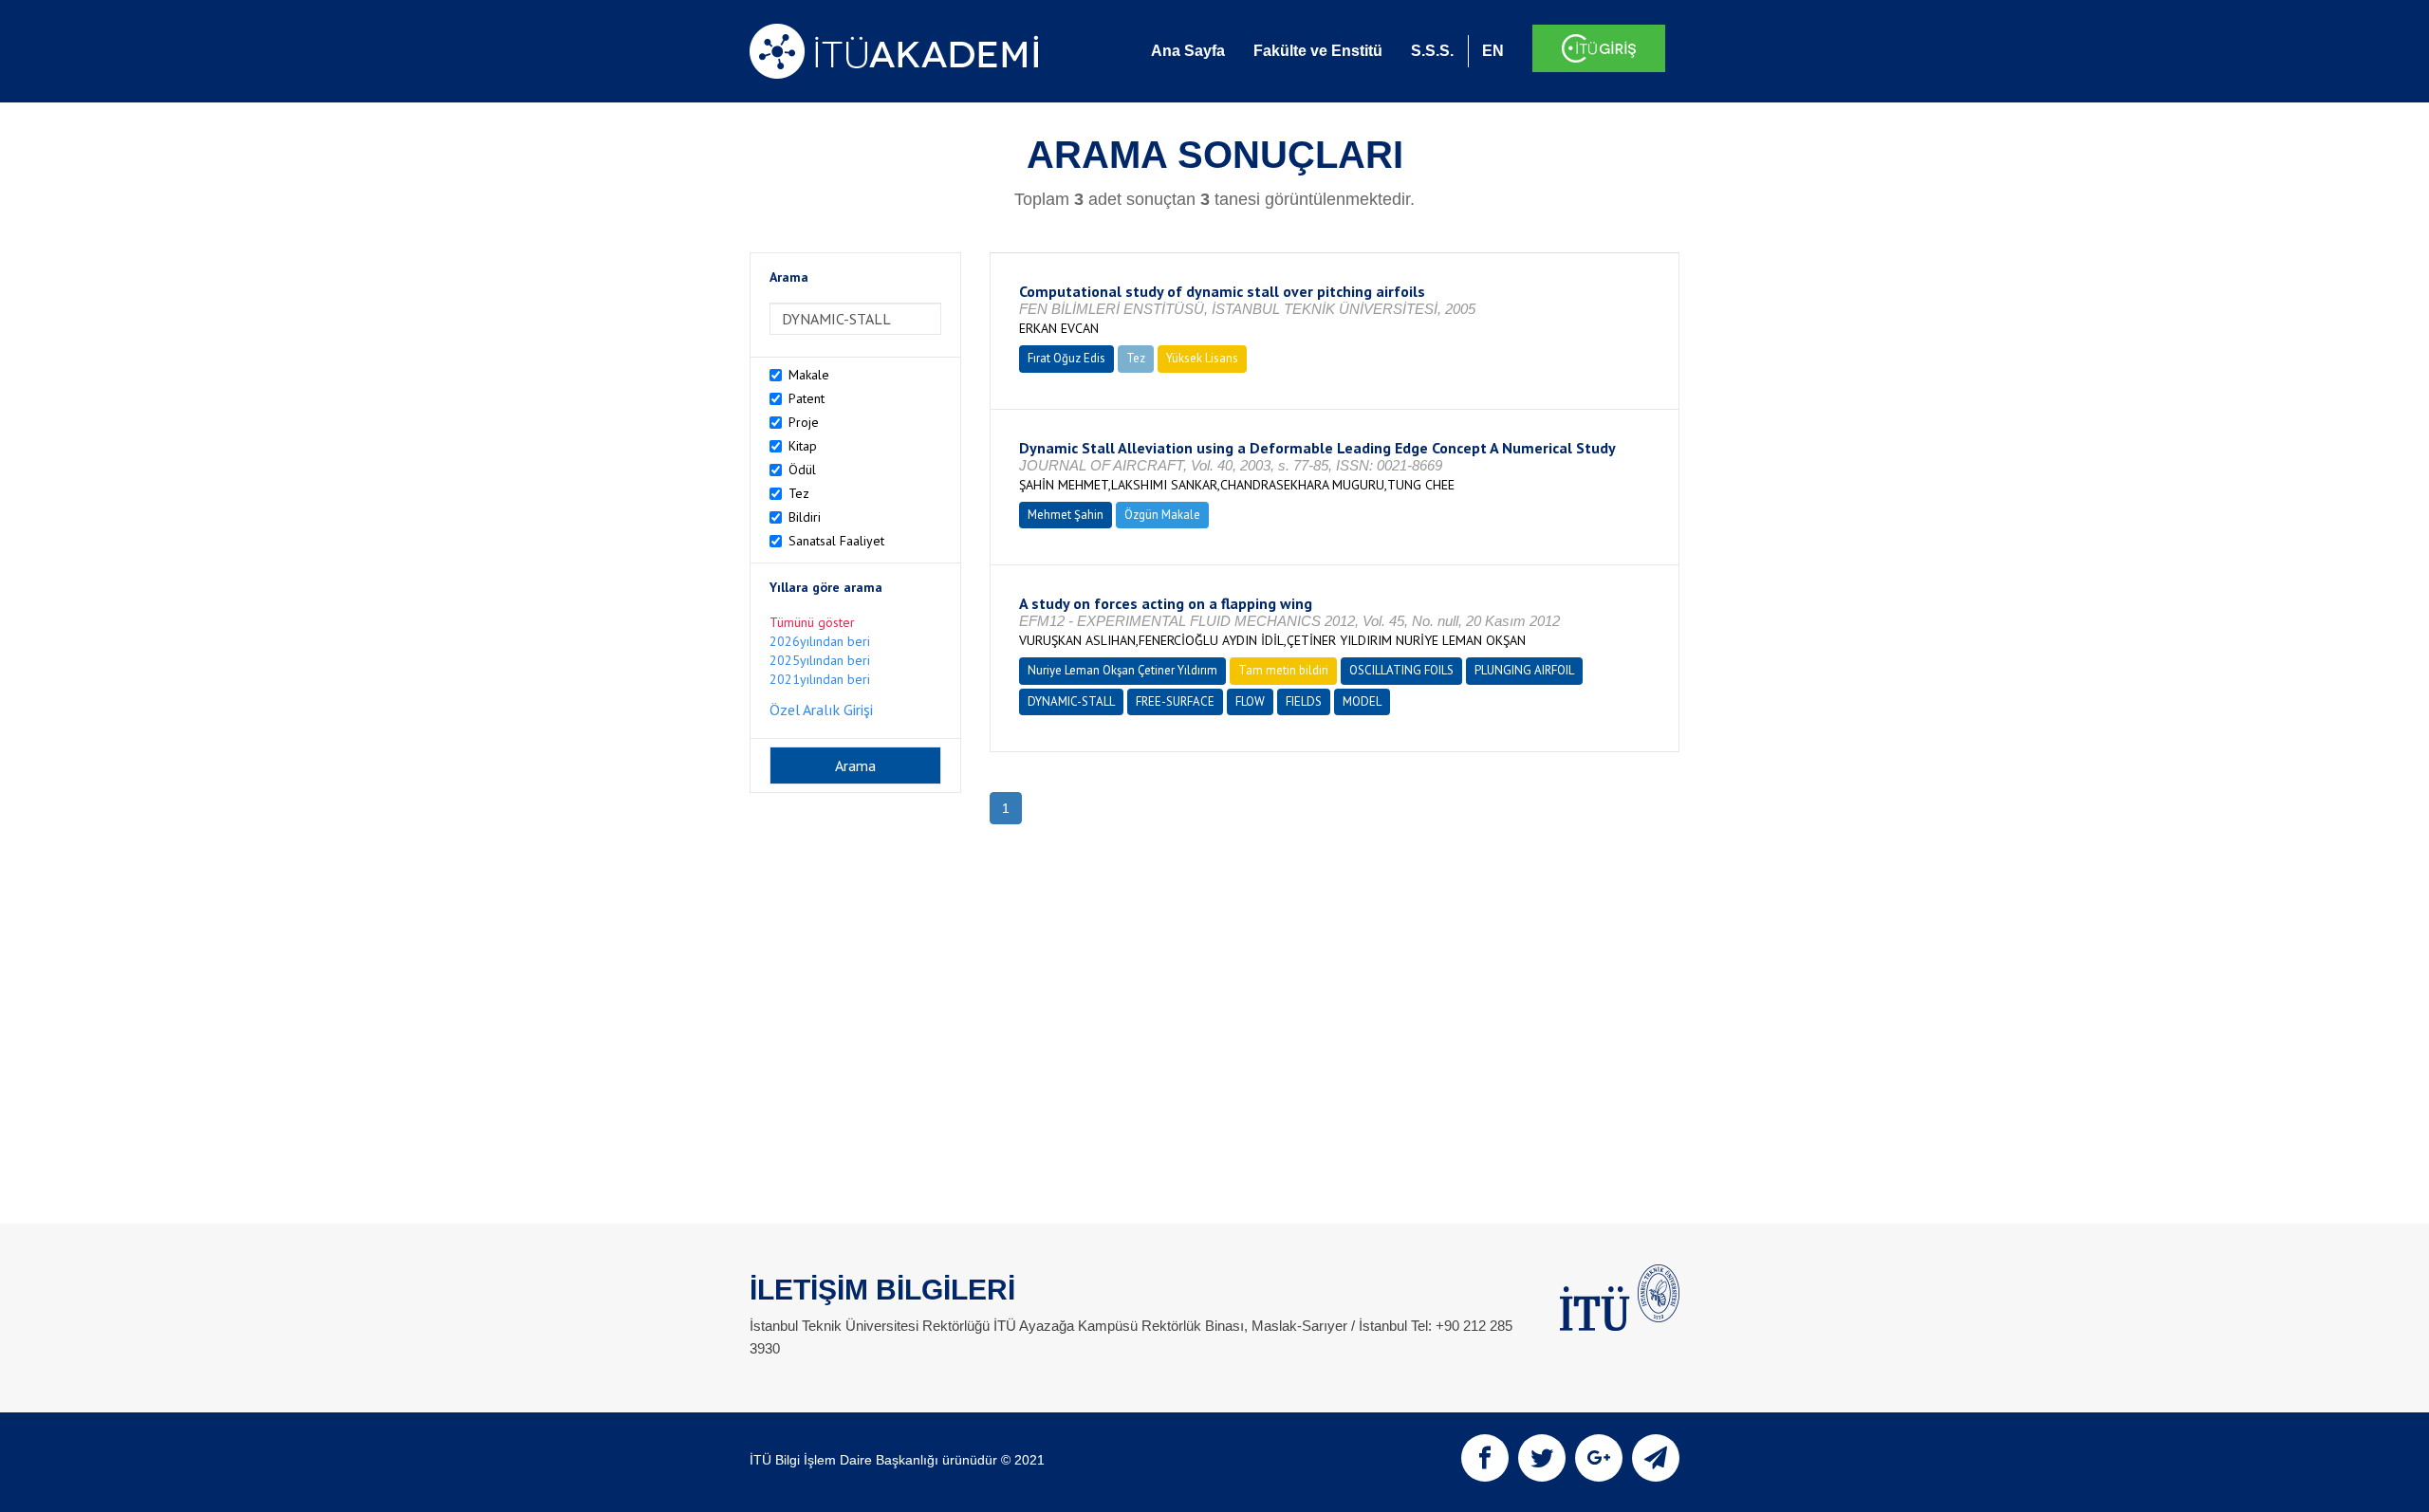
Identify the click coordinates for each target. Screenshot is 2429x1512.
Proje (804, 422)
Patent (807, 398)
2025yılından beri (820, 660)
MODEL (1362, 701)
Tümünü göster (812, 622)
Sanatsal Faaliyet (836, 541)
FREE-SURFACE (1175, 701)
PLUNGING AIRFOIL (1524, 670)
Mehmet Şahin (1066, 515)
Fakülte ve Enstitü (1318, 51)
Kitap (803, 446)
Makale (809, 375)
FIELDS (1304, 701)
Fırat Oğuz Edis (1066, 358)
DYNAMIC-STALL (1071, 701)
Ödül (802, 470)
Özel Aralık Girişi (821, 710)
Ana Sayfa (1188, 51)
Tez (799, 493)
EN (1493, 51)
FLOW (1250, 701)
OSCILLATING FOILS (1401, 670)
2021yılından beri (820, 679)
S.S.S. (1432, 51)
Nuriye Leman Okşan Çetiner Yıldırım (1122, 670)
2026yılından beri (820, 641)
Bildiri (805, 517)
